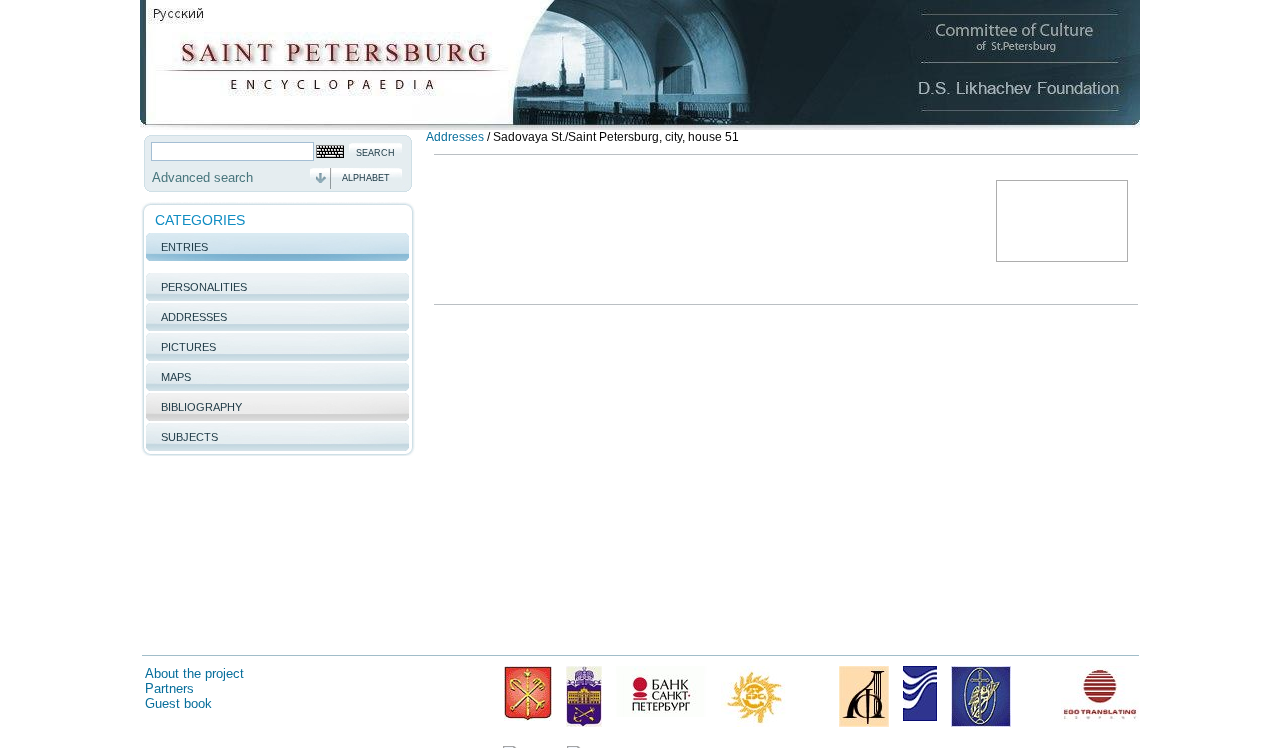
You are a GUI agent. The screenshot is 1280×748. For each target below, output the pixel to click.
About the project (194, 673)
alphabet (366, 178)
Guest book (178, 703)
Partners (169, 688)
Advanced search (202, 177)
